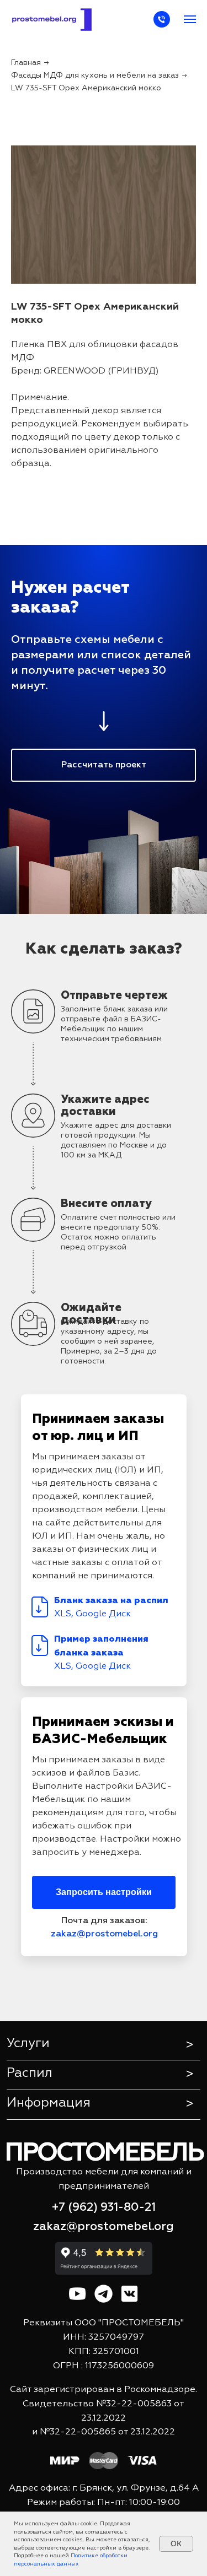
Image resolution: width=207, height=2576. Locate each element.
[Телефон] (162, 25)
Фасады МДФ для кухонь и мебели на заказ (95, 75)
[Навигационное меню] (190, 19)
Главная (26, 63)
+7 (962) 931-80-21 (104, 2208)
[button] (104, 765)
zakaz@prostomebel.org (104, 1934)
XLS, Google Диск (101, 1653)
